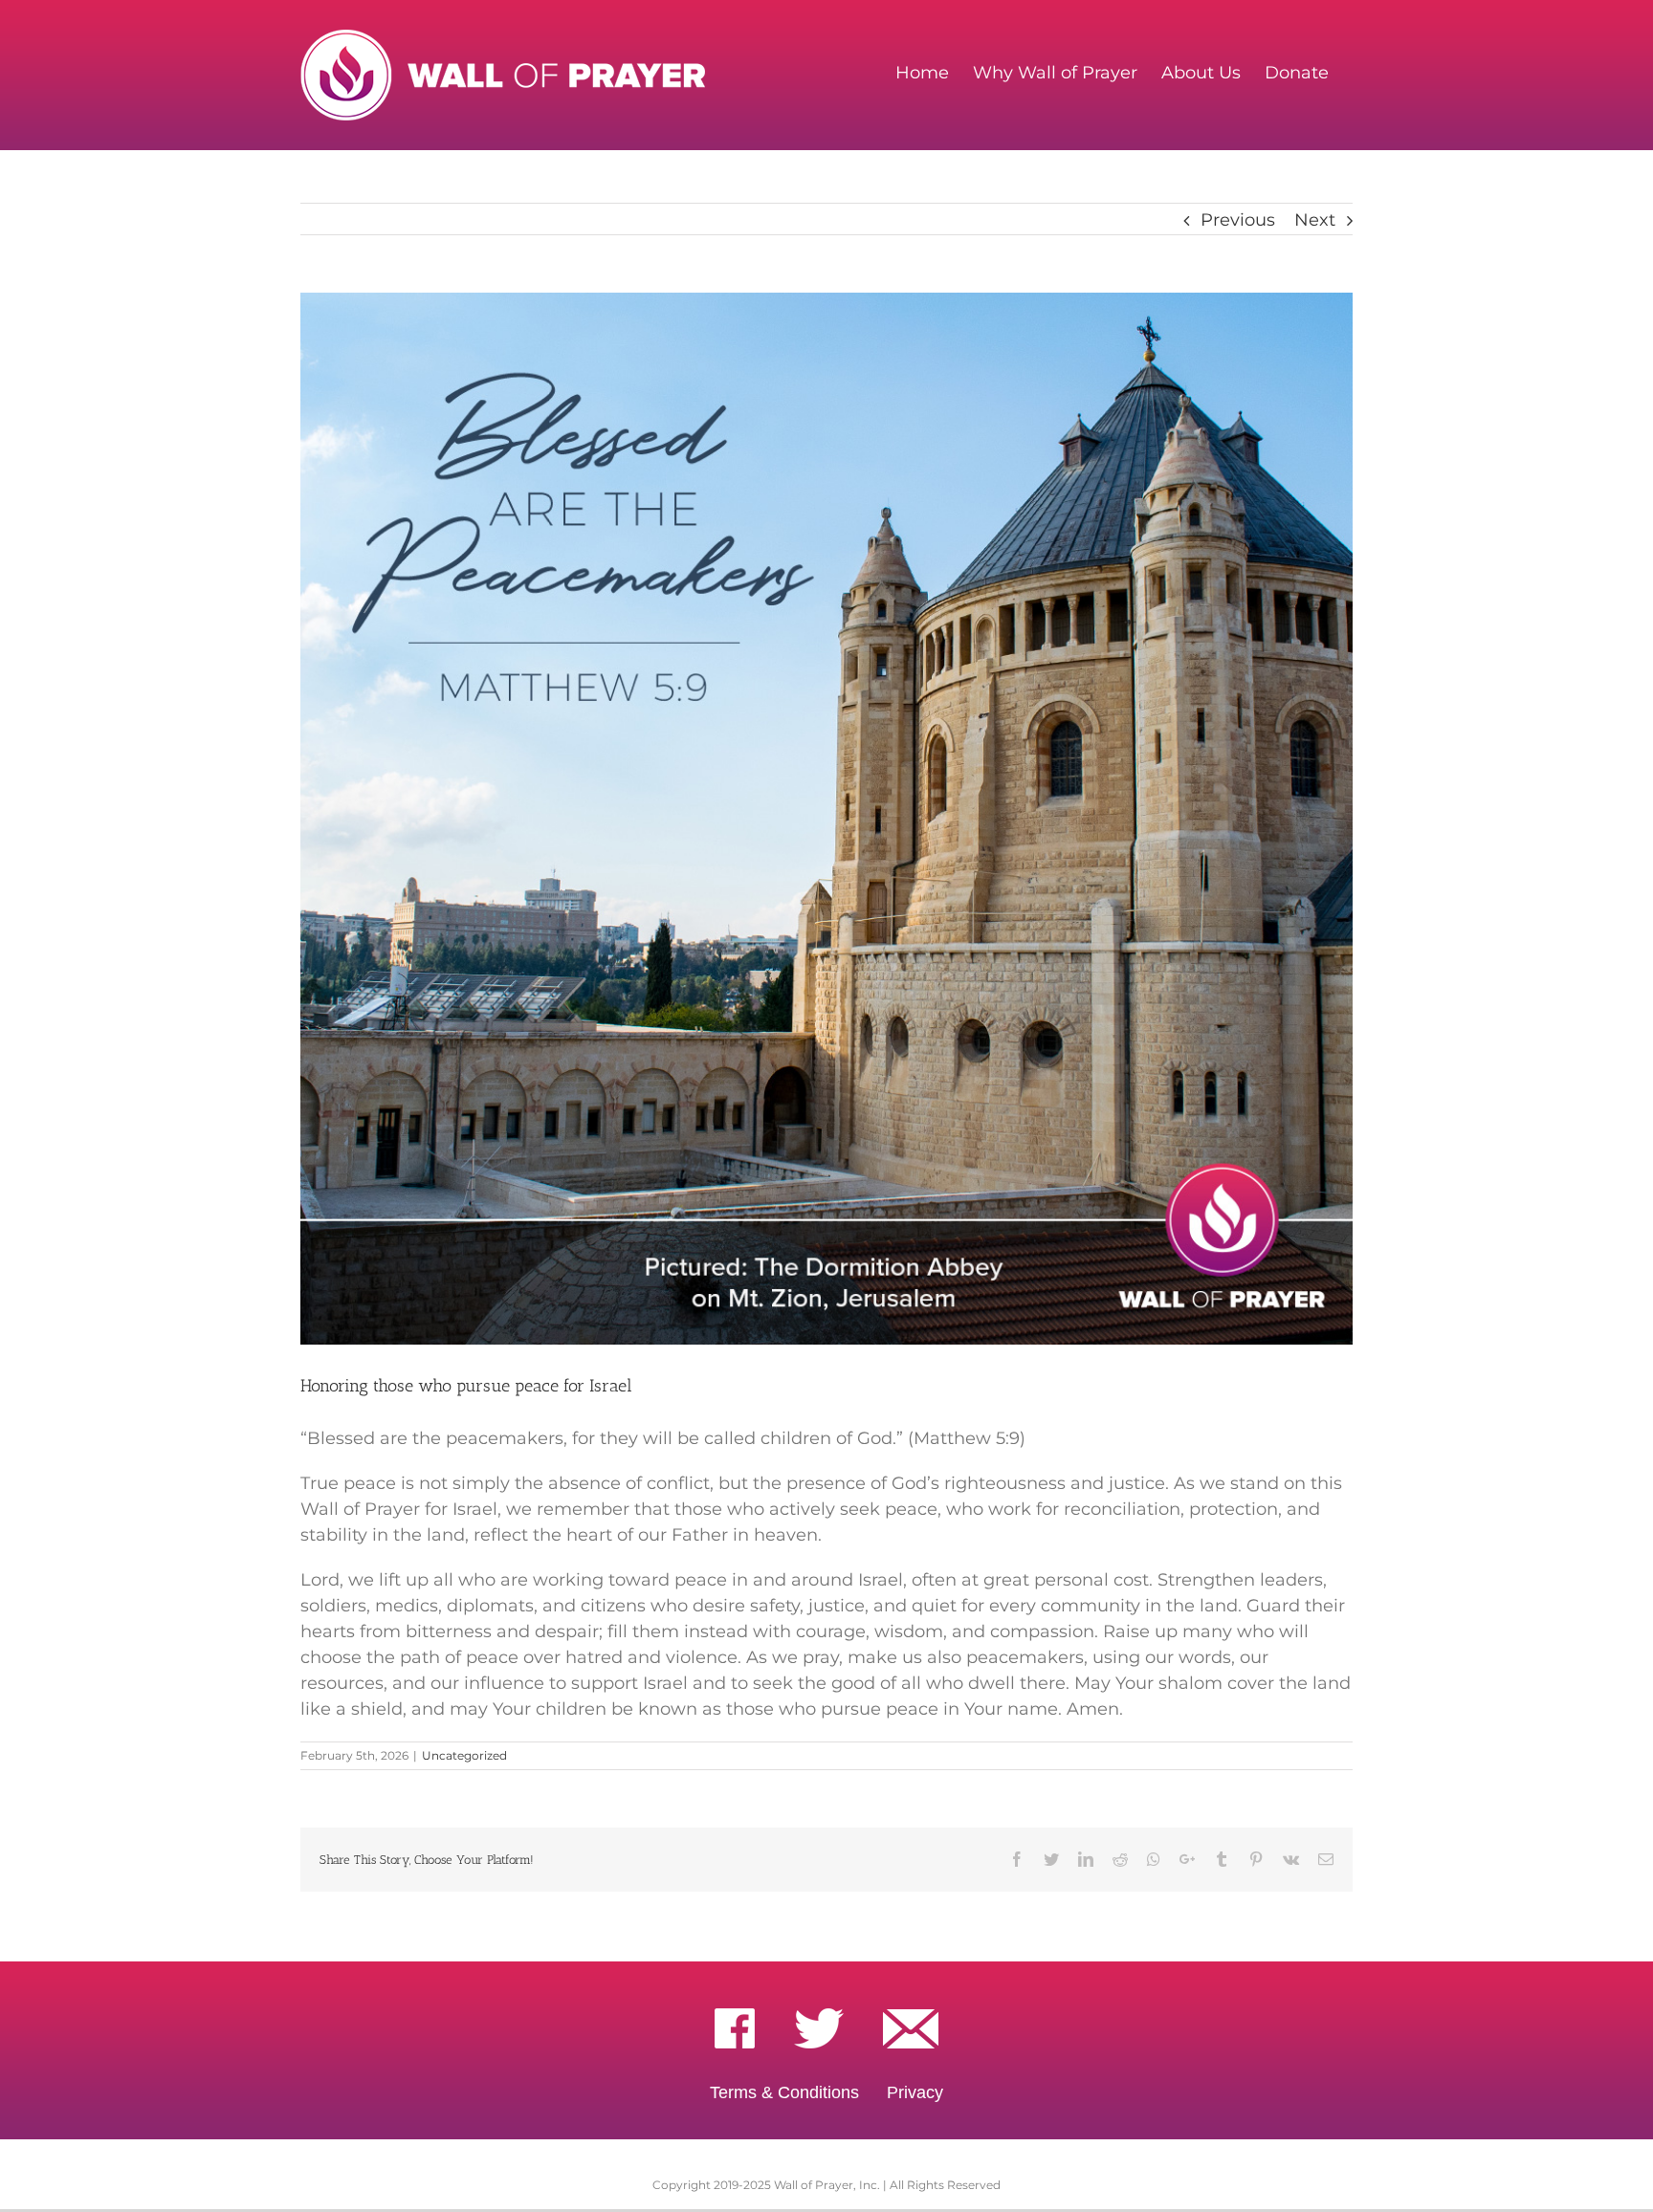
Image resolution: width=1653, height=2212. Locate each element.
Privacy (915, 2092)
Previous (1238, 220)
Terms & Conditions (784, 2092)
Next (1315, 220)
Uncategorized (464, 1755)
